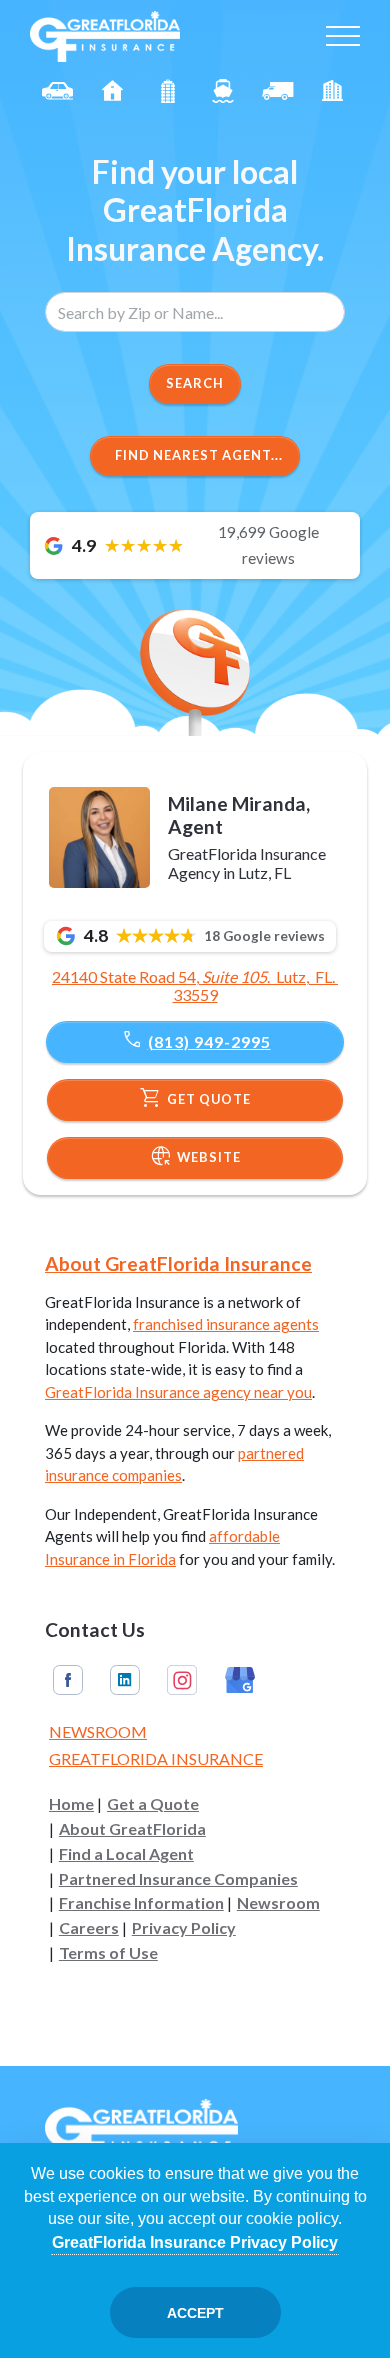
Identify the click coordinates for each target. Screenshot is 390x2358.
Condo (167, 91)
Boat (222, 91)
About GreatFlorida (132, 1829)
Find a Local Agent (126, 1854)
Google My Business (240, 1680)
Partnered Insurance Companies (178, 1879)
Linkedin (125, 1680)
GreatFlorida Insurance (156, 1758)
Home (71, 1804)
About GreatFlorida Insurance (178, 1263)
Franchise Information (141, 1903)
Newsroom (98, 1731)
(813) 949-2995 (195, 1040)
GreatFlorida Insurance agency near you (178, 1392)
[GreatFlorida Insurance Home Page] (105, 34)
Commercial (277, 91)
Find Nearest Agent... (199, 455)
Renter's (332, 91)
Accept (195, 2313)
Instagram (182, 1680)
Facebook (68, 1680)
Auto (57, 91)
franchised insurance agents (226, 1324)
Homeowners (112, 91)
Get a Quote (153, 1804)
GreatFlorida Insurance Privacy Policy (195, 2242)
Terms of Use (108, 1953)
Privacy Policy (184, 1928)
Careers (89, 1928)
